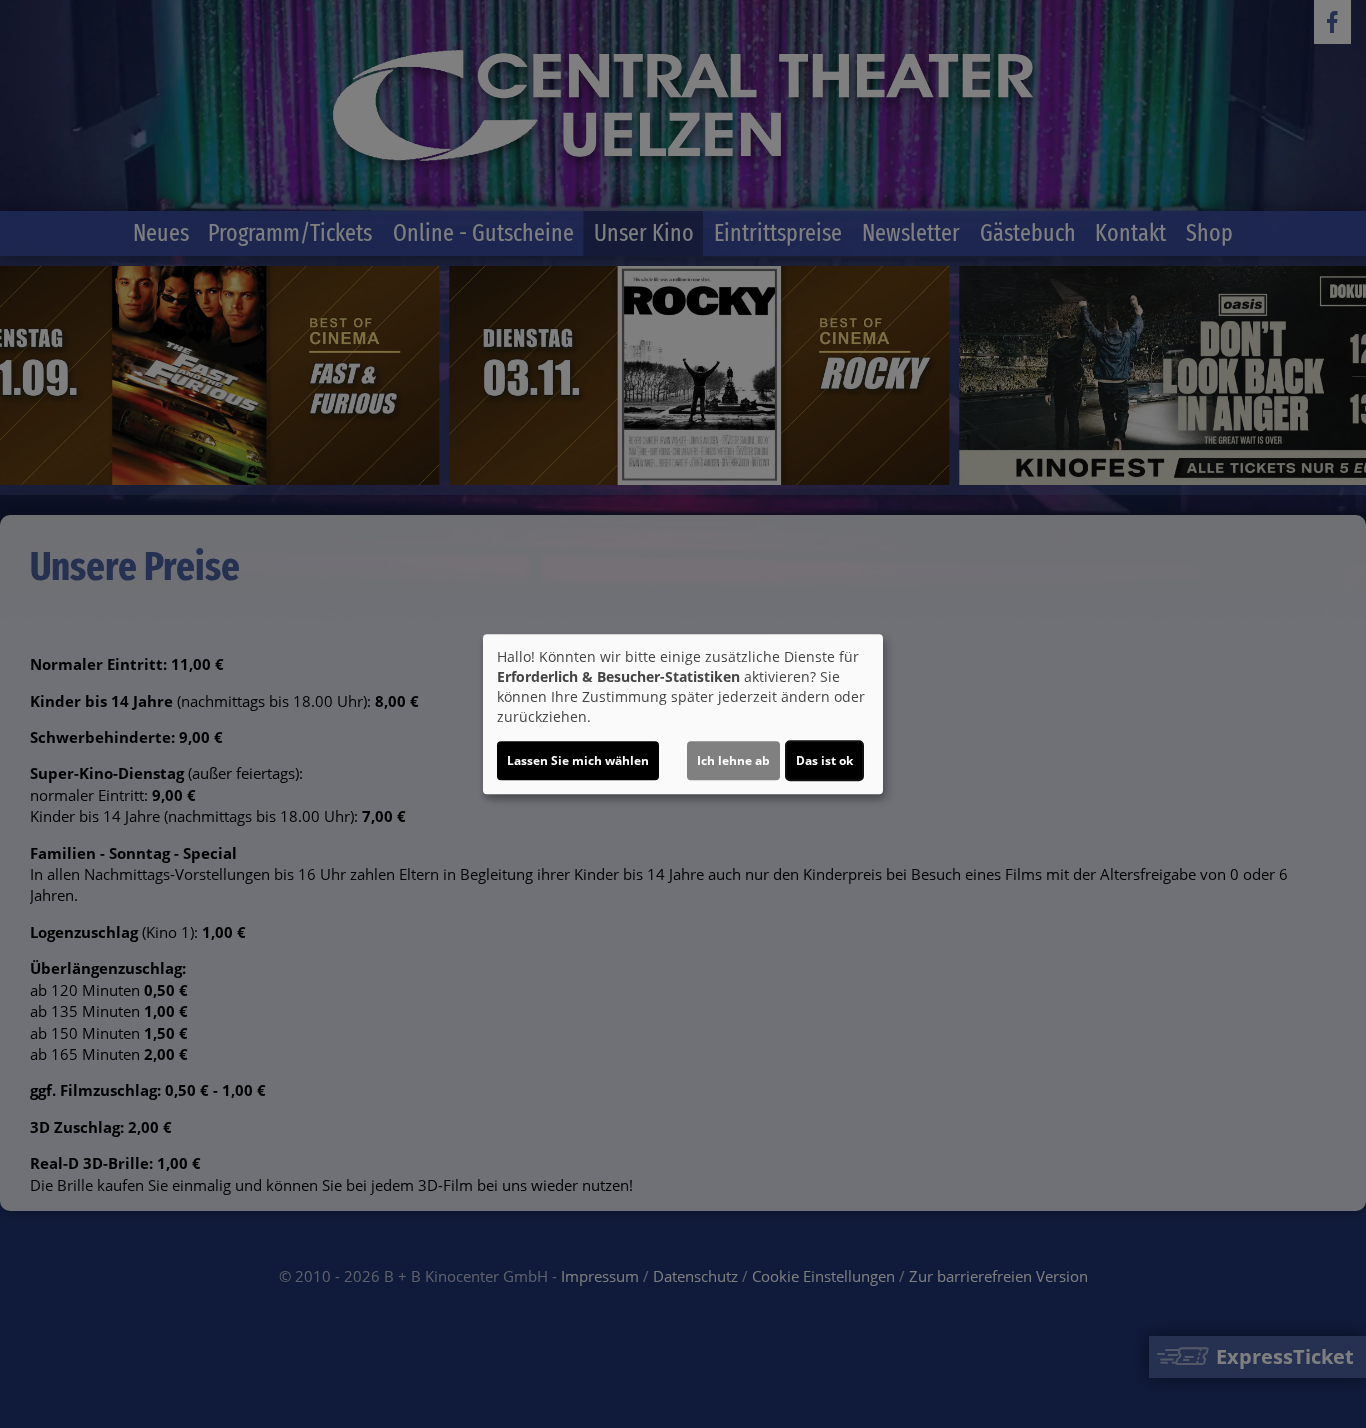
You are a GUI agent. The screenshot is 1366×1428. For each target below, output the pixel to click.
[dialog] (683, 714)
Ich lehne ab (733, 760)
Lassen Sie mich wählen (578, 760)
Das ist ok (824, 760)
